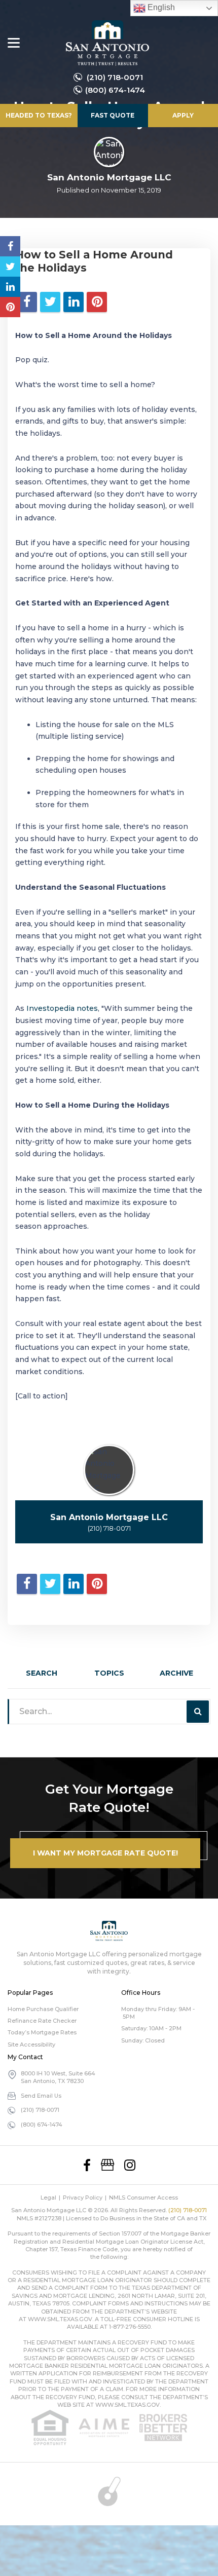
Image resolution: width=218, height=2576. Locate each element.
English (160, 7)
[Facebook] (87, 2165)
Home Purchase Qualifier (43, 2009)
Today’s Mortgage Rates (42, 2032)
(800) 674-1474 (115, 90)
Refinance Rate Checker (42, 2021)
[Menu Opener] (14, 43)
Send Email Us (41, 2096)
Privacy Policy (83, 2198)
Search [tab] (42, 1673)
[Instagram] (130, 2165)
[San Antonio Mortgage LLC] (107, 43)
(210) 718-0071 (115, 77)
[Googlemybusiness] (107, 2165)
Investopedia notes (62, 1008)
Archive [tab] (176, 1673)
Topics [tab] (109, 1673)
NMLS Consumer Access (143, 2198)
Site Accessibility (31, 2044)
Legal (48, 2198)
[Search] (198, 1712)
